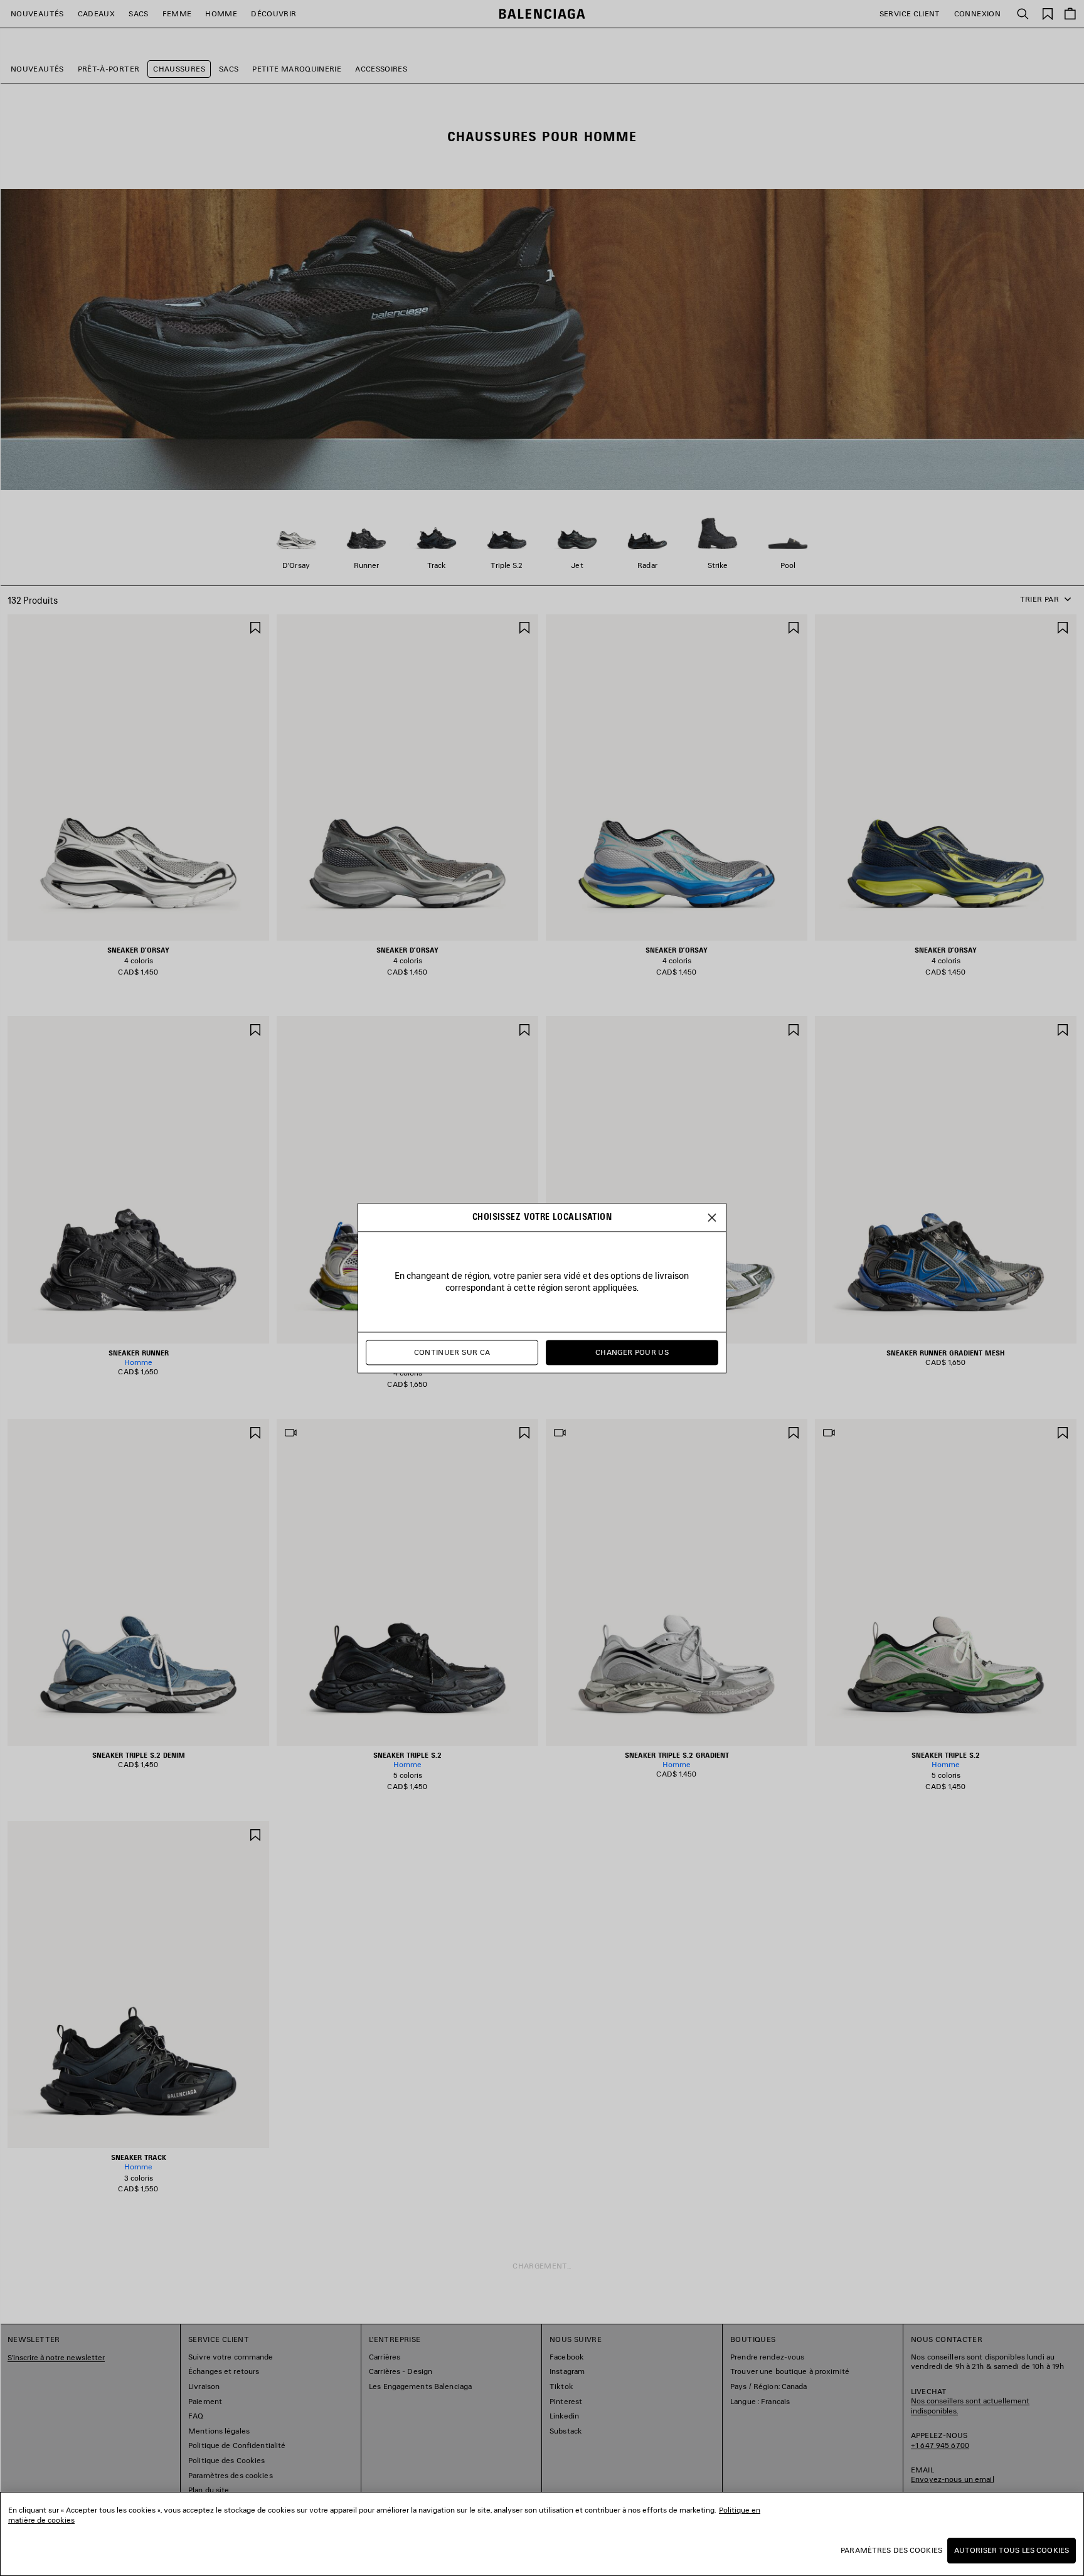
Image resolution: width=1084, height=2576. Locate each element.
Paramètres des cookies (891, 2550)
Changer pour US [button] (632, 1352)
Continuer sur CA (452, 1352)
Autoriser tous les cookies (1012, 2550)
